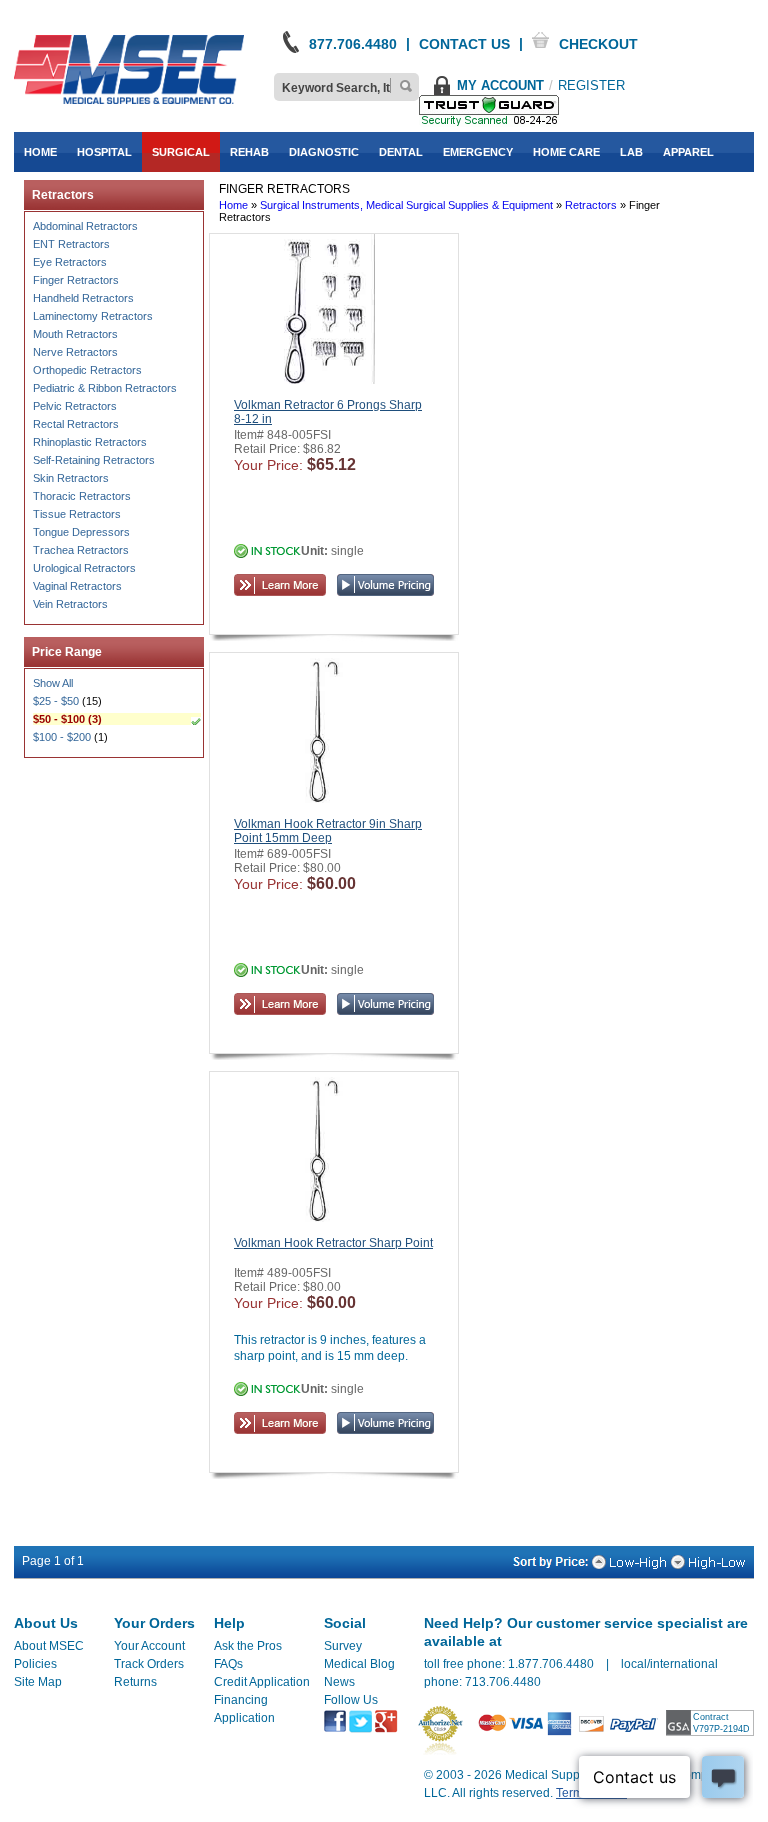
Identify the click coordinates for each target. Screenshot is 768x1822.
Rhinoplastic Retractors (90, 442)
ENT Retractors (71, 244)
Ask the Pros (248, 1646)
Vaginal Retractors (77, 586)
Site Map (38, 1682)
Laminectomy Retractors (93, 316)
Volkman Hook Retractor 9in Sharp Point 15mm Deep (328, 831)
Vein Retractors (70, 604)
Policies (35, 1664)
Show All (53, 683)
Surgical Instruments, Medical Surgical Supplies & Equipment (406, 205)
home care (566, 152)
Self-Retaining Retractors (94, 460)
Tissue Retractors (77, 514)
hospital (104, 152)
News (339, 1682)
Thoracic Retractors (82, 496)
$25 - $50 (56, 701)
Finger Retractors (76, 280)
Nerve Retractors (75, 352)
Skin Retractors (71, 478)
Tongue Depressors (81, 532)
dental (401, 152)
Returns (135, 1682)
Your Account (149, 1646)
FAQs (228, 1664)
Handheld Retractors (83, 298)
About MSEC (49, 1646)
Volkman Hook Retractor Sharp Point (333, 1243)
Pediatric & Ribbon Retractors (105, 388)
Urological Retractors (84, 568)
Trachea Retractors (81, 550)
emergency (478, 152)
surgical (181, 152)
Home (233, 205)
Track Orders (149, 1664)
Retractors (591, 205)
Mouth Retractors (75, 334)
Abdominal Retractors (85, 226)
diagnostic (324, 152)
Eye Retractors (70, 262)
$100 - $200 (62, 737)
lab (631, 152)
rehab (249, 152)
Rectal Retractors (76, 424)
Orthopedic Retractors (87, 370)
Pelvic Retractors (75, 406)
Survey (343, 1646)
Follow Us (351, 1700)
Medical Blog (359, 1664)
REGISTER (591, 85)
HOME (40, 152)
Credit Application (262, 1682)
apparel (688, 152)
